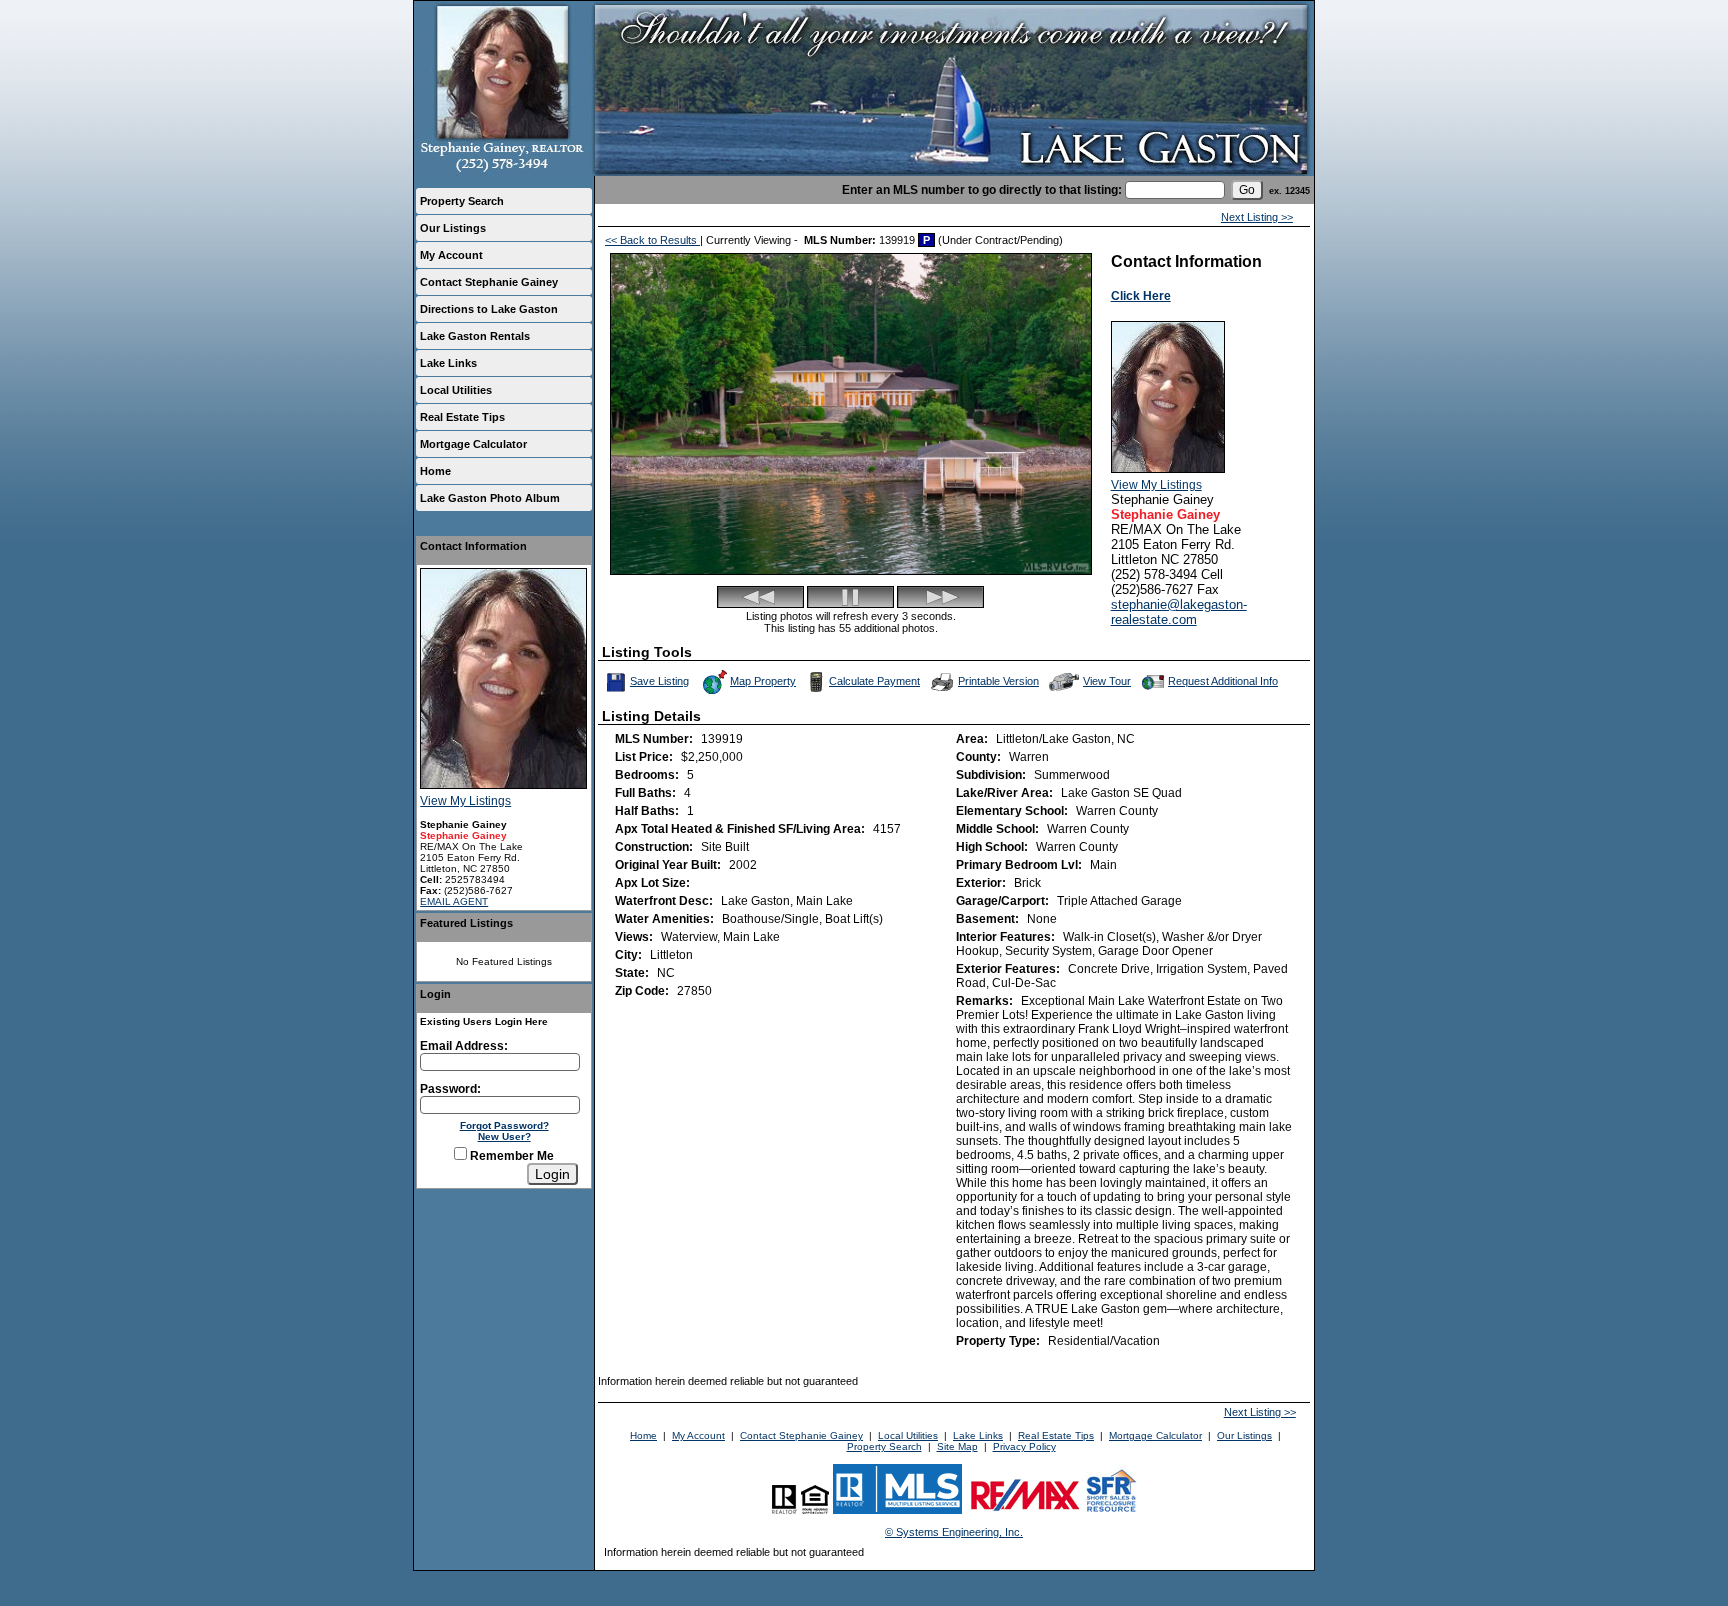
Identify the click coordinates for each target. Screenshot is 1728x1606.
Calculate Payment (874, 681)
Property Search (462, 201)
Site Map (957, 1446)
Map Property (763, 681)
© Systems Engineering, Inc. (954, 1532)
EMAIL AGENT (454, 901)
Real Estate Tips (462, 417)
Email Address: (464, 1046)
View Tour (1108, 679)
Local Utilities (456, 390)
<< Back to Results (652, 240)
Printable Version (998, 681)
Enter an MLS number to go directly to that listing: (982, 190)
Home (435, 471)
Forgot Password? (504, 1125)
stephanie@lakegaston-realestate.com (1179, 612)
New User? (504, 1136)
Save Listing (660, 679)
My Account (451, 255)
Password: (450, 1089)
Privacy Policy (1024, 1446)
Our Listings (453, 228)
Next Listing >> (1257, 217)
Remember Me (510, 1156)
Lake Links (448, 363)
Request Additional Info (1223, 681)
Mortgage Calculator (473, 444)
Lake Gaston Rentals (475, 336)
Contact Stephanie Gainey (489, 282)
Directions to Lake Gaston (489, 309)
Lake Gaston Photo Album (490, 498)
